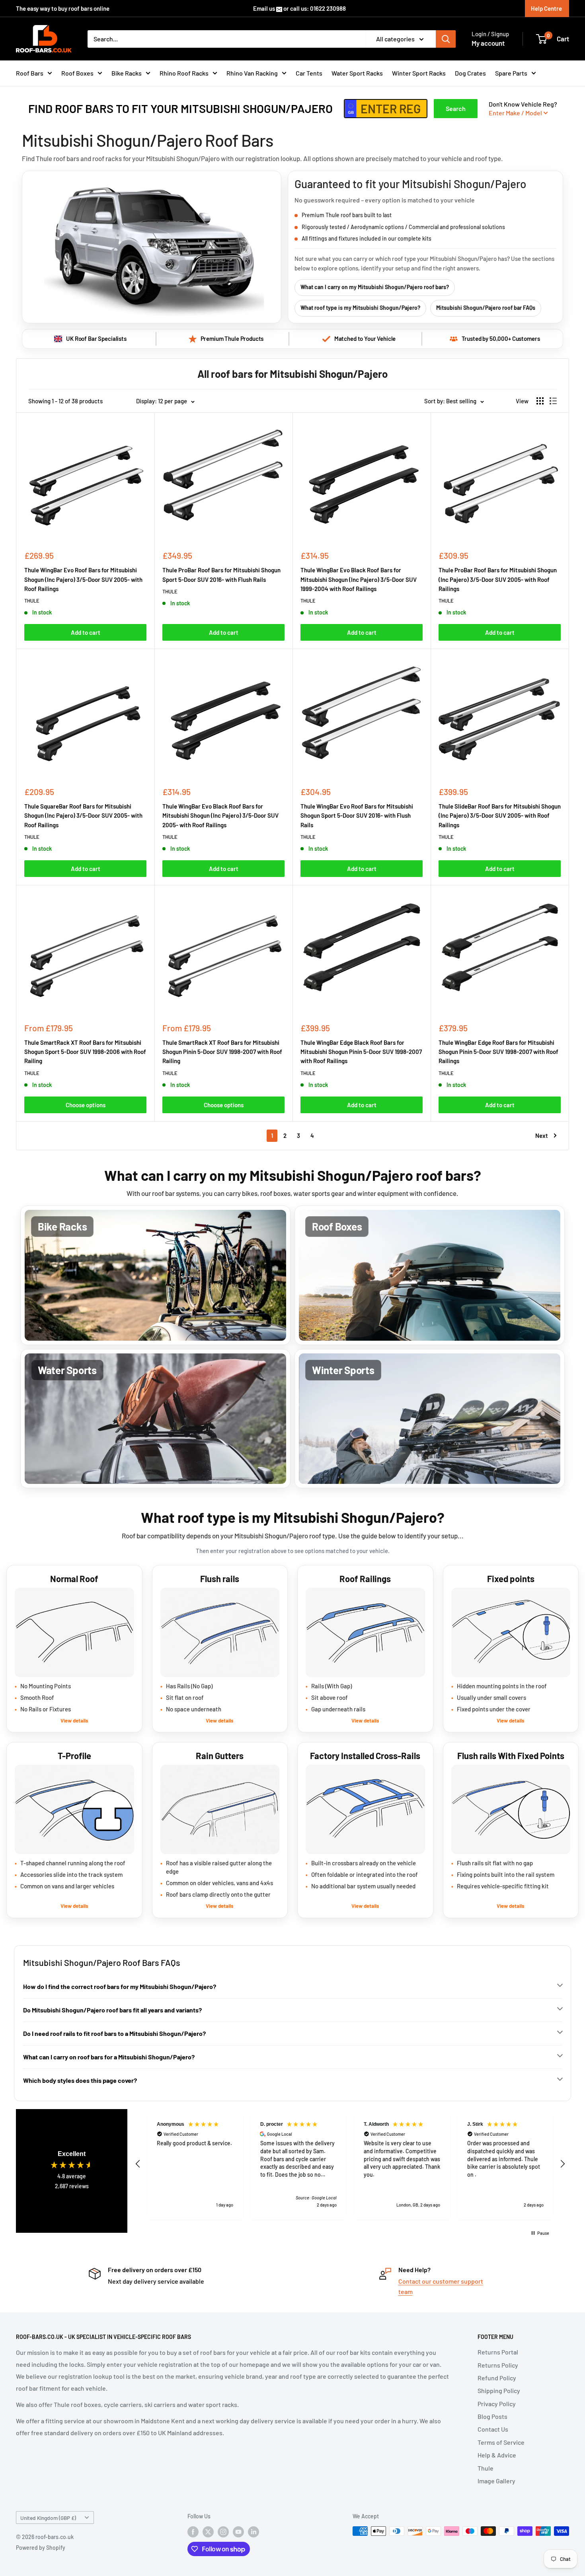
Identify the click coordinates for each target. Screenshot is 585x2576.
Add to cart (86, 632)
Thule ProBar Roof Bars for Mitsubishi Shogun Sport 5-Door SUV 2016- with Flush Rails (221, 574)
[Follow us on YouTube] (238, 2532)
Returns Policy (498, 2365)
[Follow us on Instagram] (223, 2532)
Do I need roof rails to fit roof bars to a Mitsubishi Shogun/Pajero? (114, 2033)
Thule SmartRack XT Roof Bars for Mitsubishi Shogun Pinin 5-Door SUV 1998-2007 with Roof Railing (222, 1052)
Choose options (86, 1105)
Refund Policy (497, 2378)
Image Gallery (496, 2481)
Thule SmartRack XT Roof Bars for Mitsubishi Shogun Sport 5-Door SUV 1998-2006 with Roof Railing (85, 1052)
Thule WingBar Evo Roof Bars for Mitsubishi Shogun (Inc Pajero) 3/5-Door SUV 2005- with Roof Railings (83, 579)
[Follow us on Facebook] (193, 2532)
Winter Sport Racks (419, 73)
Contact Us (493, 2429)
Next (542, 1135)
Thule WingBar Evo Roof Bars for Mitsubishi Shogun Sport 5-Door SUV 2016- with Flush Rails (357, 816)
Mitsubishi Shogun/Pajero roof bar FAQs (486, 308)
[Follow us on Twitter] (208, 2532)
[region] (350, 2164)
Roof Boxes (77, 73)
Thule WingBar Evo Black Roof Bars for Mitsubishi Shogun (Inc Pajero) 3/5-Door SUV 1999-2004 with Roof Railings (359, 579)
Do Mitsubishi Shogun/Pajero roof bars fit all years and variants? (112, 2010)
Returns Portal (498, 2352)
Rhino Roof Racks (184, 73)
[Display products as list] (553, 401)
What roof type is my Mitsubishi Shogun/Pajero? (360, 308)
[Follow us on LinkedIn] (253, 2532)
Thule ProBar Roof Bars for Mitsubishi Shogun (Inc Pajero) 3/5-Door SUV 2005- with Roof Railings (498, 579)
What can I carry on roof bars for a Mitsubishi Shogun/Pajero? (109, 2057)
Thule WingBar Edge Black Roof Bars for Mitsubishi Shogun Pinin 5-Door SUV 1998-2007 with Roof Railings (361, 1052)
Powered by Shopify (41, 2548)
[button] (138, 2164)
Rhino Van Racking (252, 73)
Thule (486, 2468)
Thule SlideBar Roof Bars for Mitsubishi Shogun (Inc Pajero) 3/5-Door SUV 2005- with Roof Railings (500, 816)
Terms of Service (501, 2442)
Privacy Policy (497, 2404)
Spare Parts (511, 73)
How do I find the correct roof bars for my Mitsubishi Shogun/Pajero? (120, 1986)
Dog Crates (470, 73)
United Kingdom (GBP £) (48, 2518)
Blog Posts (492, 2416)
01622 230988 (328, 8)
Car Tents (309, 73)
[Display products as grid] (540, 401)
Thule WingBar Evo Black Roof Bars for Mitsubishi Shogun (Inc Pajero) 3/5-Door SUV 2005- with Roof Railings (220, 816)
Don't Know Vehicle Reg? (523, 108)
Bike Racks (127, 73)
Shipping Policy (499, 2390)
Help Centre (546, 8)
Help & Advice (497, 2455)
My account (488, 43)
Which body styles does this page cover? (80, 2080)
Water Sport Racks (357, 73)
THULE (32, 601)
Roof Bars (30, 73)
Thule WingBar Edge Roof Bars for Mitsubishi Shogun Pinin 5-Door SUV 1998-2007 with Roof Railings (498, 1052)
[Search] (446, 39)
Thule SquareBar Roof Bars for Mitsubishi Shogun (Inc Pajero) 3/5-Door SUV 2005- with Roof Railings (83, 816)
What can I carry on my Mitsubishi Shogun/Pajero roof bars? (375, 287)
